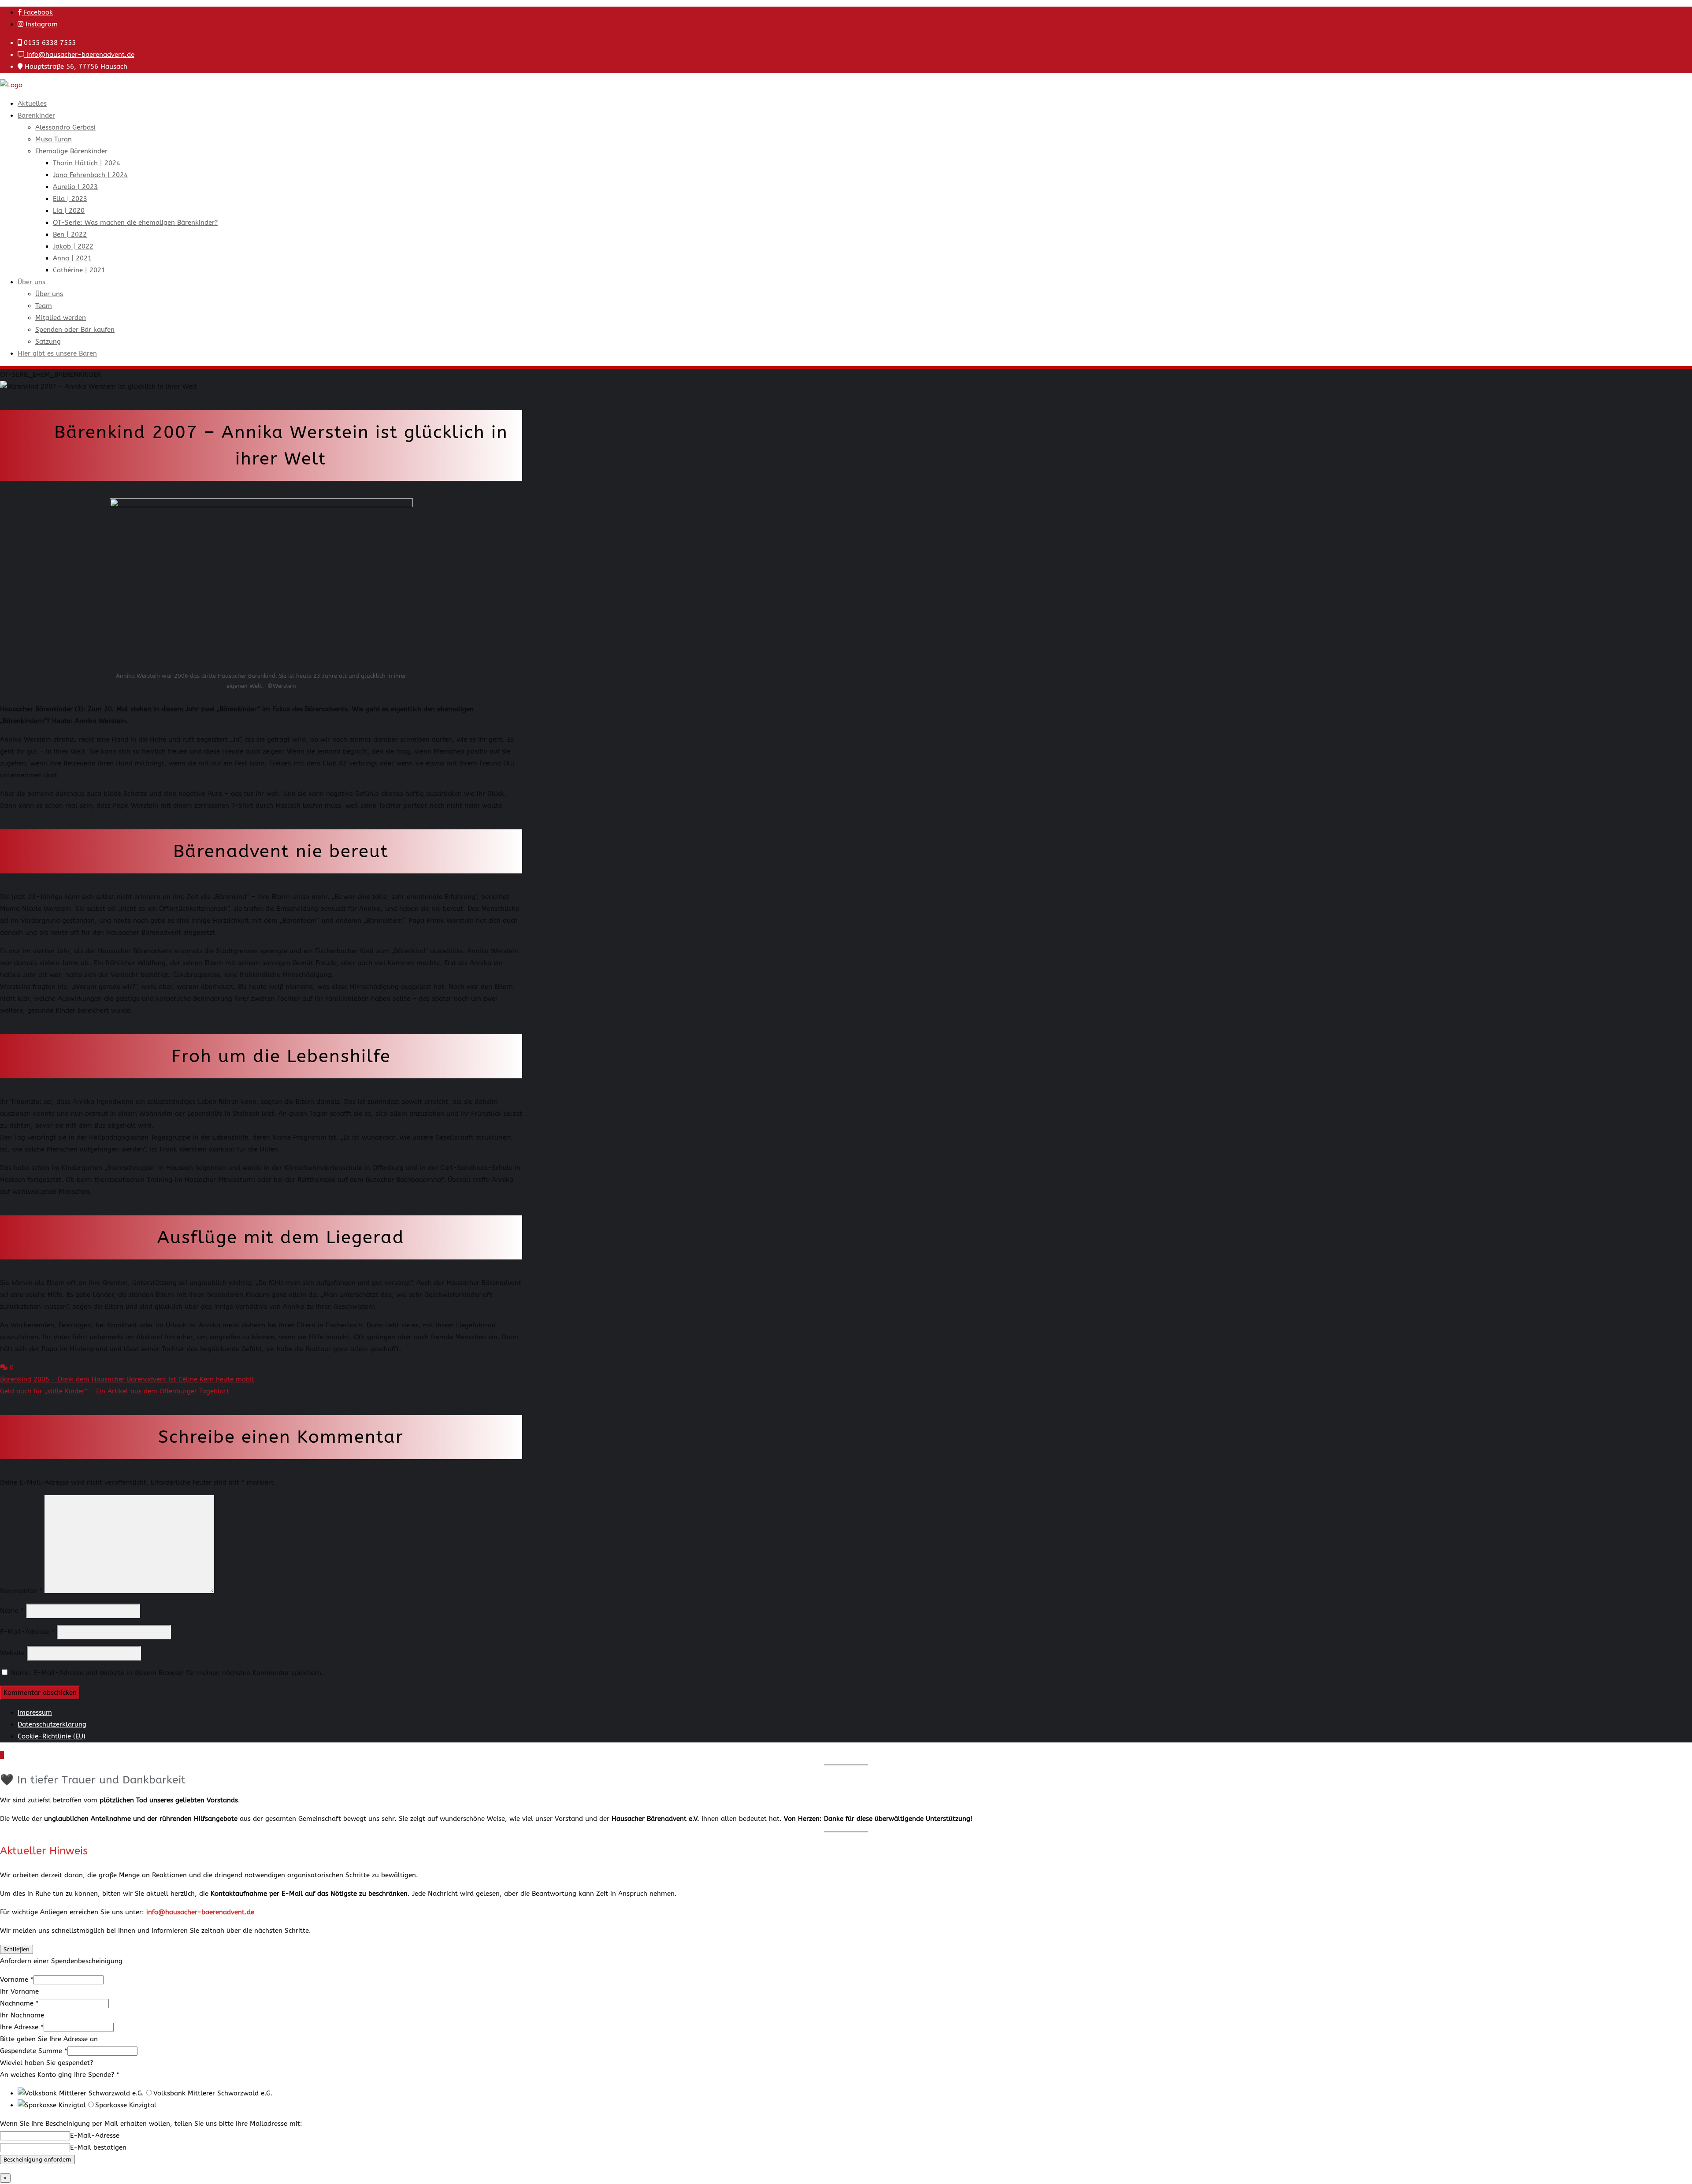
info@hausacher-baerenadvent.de (79, 55)
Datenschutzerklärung (52, 1724)
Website (12, 1653)
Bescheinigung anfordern (37, 2160)
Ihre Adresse (22, 2027)
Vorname (17, 1980)
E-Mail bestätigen (98, 2147)
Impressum (35, 1712)
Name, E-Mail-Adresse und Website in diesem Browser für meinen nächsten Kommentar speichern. (167, 1673)
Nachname (19, 2003)
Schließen (17, 1949)
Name (12, 1611)
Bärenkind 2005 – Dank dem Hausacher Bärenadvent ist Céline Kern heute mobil (127, 1379)
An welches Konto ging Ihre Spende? (60, 2075)
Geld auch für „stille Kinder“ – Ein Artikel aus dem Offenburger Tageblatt (115, 1391)
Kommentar (21, 1591)
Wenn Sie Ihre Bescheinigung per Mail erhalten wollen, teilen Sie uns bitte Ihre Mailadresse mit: (151, 2124)
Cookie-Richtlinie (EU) (52, 1736)
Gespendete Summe (34, 2051)
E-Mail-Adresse (27, 1632)
